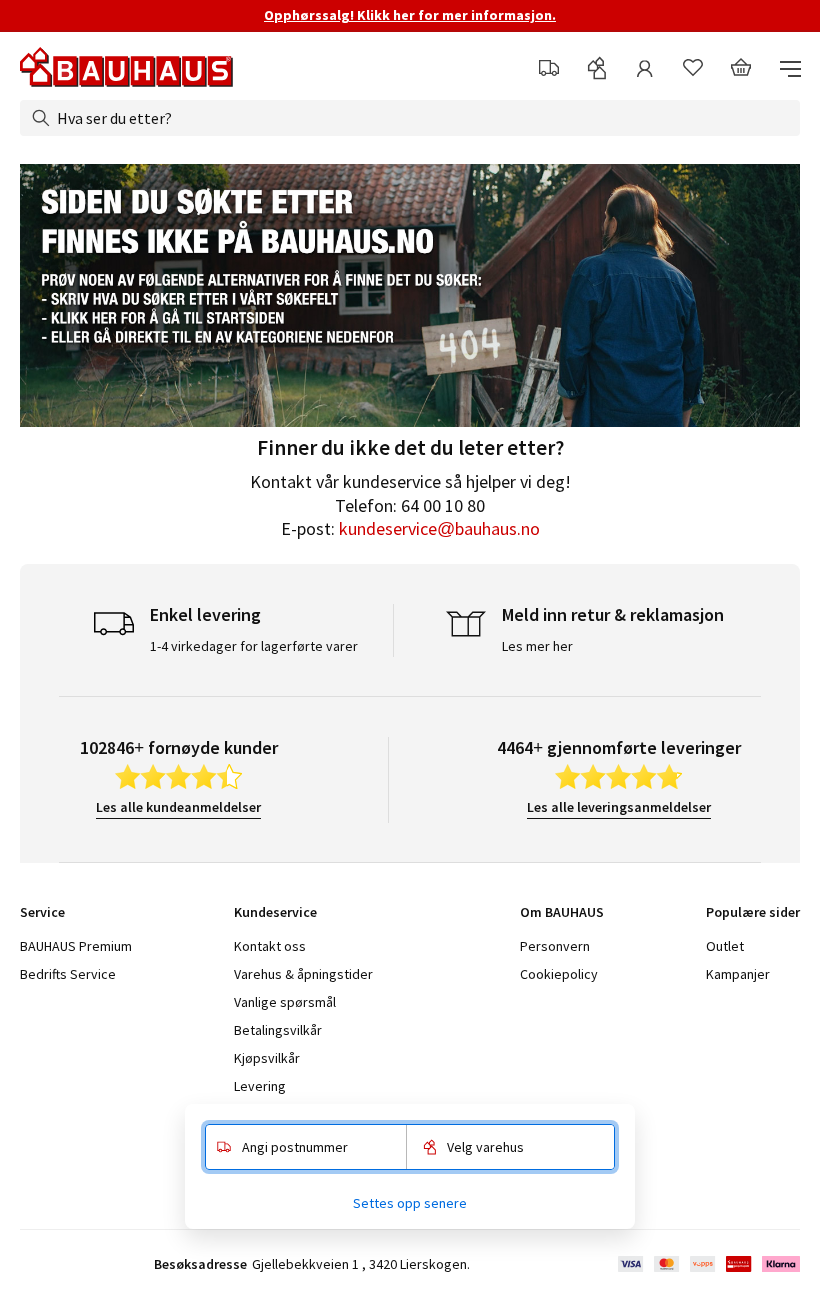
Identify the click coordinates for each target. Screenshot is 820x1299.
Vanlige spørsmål (285, 1002)
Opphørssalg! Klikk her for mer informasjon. (410, 15)
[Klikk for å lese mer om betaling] (707, 1264)
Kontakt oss (270, 946)
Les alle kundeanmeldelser (178, 807)
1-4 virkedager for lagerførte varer (254, 646)
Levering (260, 1086)
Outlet (725, 946)
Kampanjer (738, 974)
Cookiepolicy (559, 974)
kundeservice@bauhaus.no (439, 528)
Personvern (555, 946)
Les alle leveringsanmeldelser (619, 807)
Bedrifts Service (68, 974)
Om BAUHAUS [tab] (562, 912)
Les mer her (537, 646)
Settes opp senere (410, 1203)
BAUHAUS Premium (76, 946)
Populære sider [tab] (753, 912)
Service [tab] (42, 912)
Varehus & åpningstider (303, 974)
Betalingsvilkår (278, 1030)
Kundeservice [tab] (275, 912)
